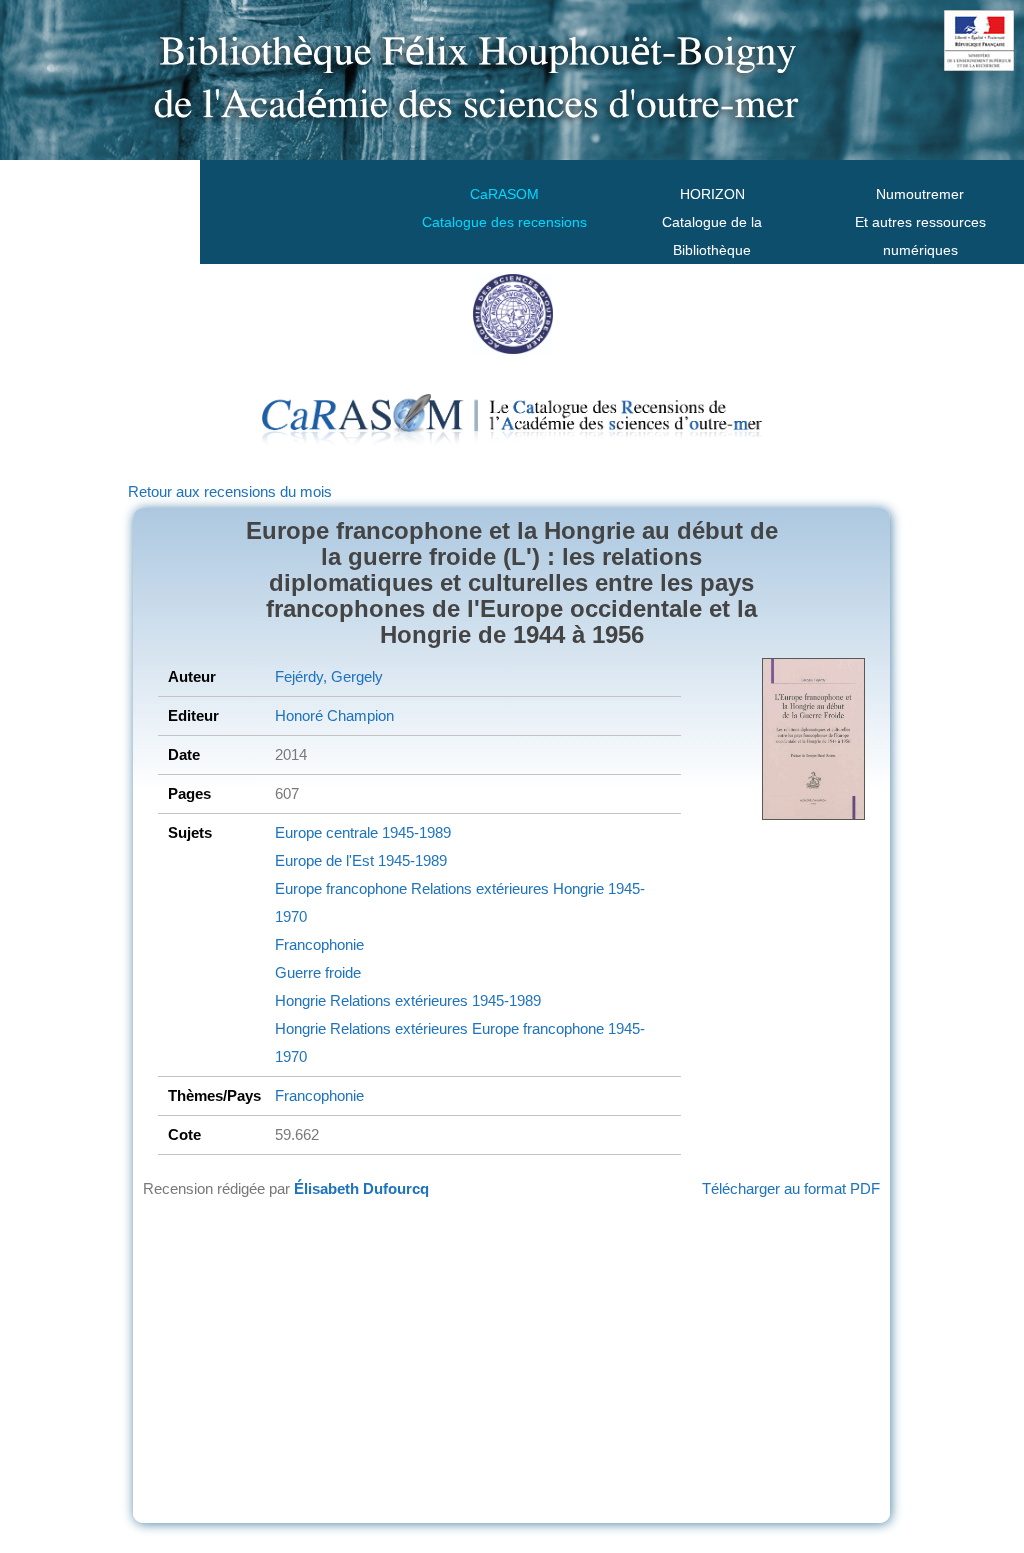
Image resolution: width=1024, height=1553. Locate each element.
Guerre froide (318, 972)
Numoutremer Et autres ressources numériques (920, 222)
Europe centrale (326, 832)
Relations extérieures (478, 888)
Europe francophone (341, 888)
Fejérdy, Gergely (329, 676)
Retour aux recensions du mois (230, 491)
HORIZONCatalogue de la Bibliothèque (712, 222)
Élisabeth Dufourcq (361, 1188)
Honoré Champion (334, 715)
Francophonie (319, 944)
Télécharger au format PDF (791, 1188)
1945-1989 (414, 832)
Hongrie (576, 888)
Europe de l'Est (324, 860)
